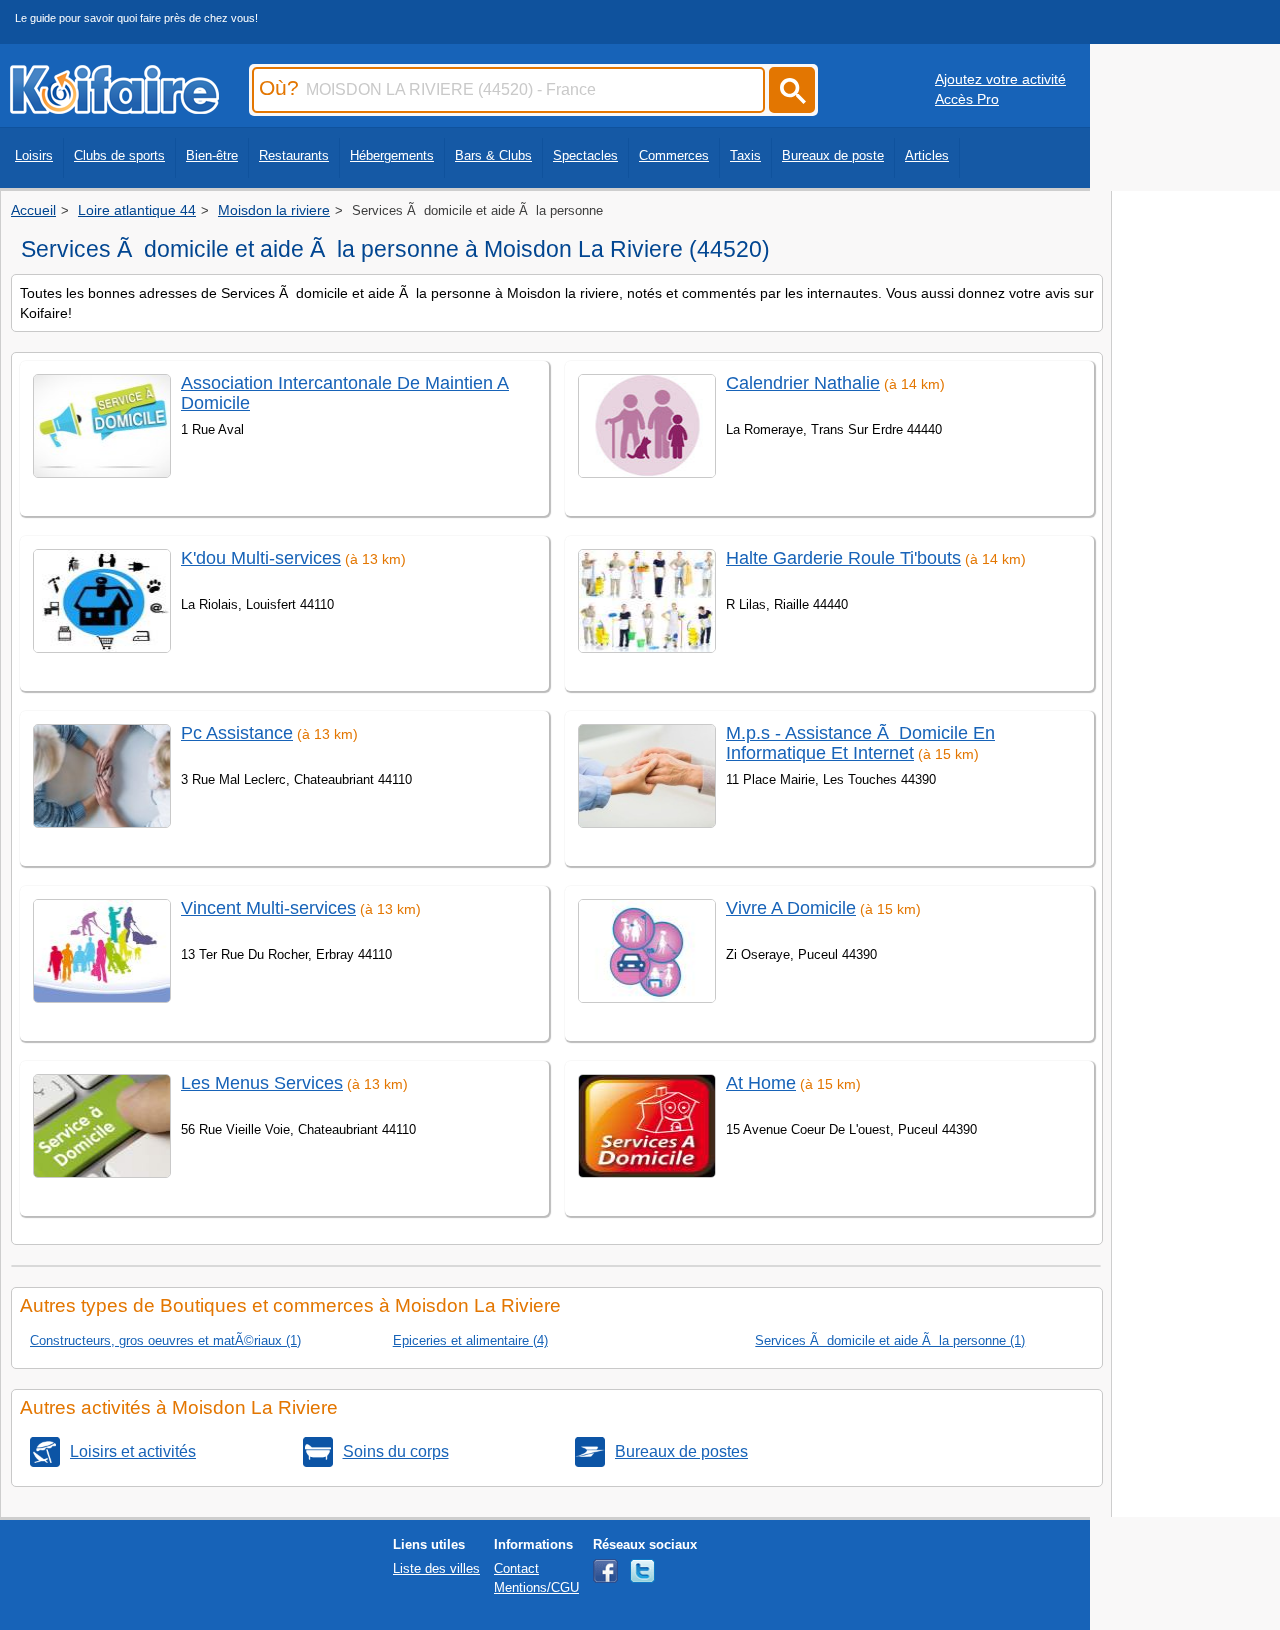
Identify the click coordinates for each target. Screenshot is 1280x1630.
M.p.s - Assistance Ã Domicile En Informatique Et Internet (860, 742)
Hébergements (392, 155)
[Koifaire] (114, 108)
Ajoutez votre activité (1000, 79)
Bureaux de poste (833, 155)
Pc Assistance (237, 733)
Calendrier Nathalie (803, 383)
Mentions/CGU (536, 1587)
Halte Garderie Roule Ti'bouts (843, 558)
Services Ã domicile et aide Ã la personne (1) (890, 1340)
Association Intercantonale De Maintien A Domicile (345, 392)
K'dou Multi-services (261, 558)
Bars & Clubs (493, 155)
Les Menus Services (262, 1083)
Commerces (674, 155)
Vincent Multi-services (268, 908)
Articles (927, 155)
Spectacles (585, 155)
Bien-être (212, 155)
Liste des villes (436, 1568)
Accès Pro (967, 99)
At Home (761, 1083)
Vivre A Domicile (791, 908)
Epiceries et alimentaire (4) (470, 1340)
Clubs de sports (119, 155)
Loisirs (34, 155)
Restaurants (294, 155)
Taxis (745, 155)
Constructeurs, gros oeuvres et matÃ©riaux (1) (165, 1340)
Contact (516, 1568)
